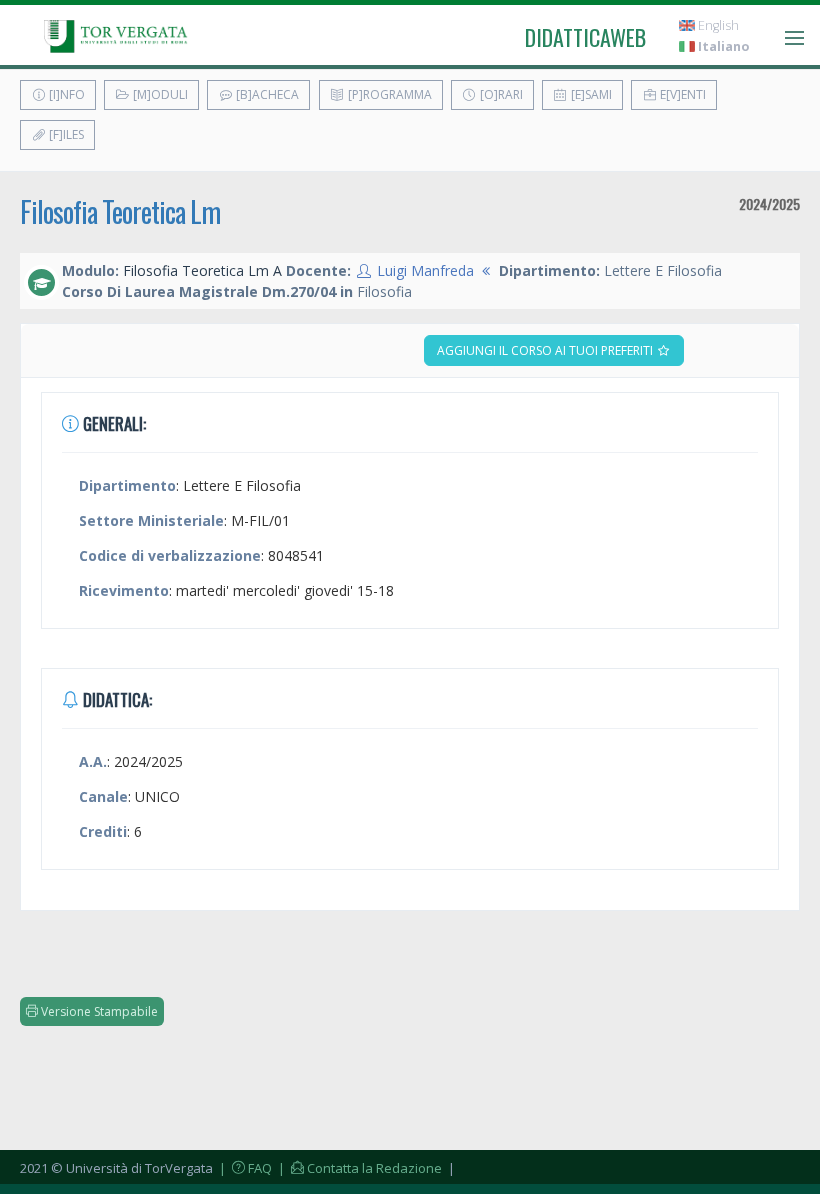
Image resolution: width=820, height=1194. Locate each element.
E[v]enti (681, 94)
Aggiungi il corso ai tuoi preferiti (546, 350)
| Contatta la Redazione (358, 1168)
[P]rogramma (388, 94)
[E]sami (590, 94)
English (717, 25)
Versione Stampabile (98, 1011)
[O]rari (500, 94)
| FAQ (244, 1168)
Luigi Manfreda (425, 270)
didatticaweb (585, 37)
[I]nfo (65, 94)
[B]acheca (266, 94)
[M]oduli (159, 94)
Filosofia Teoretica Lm (120, 211)
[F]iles (65, 134)
